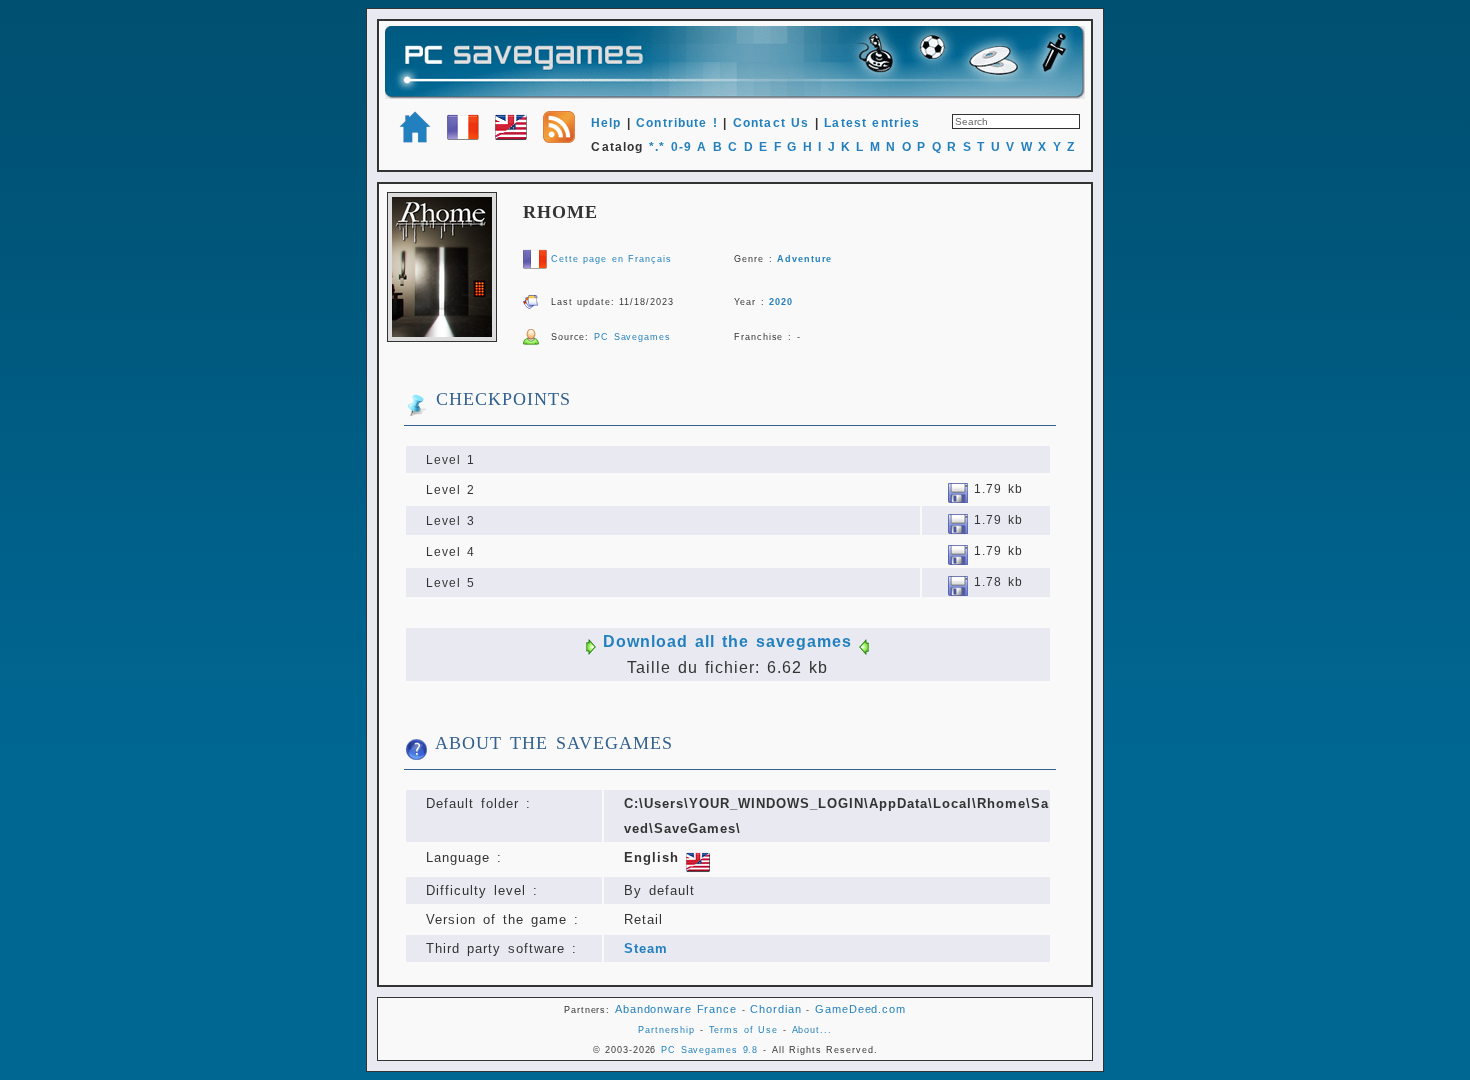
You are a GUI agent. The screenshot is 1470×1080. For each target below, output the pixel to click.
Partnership (666, 1030)
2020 (781, 302)
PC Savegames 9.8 (709, 1050)
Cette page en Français (611, 259)
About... (812, 1030)
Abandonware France (676, 1009)
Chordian (775, 1009)
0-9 (681, 147)
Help (606, 123)
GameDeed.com (860, 1009)
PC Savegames (632, 337)
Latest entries (872, 123)
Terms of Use (744, 1030)
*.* (657, 147)
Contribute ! (677, 123)
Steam (646, 948)
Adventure (804, 259)
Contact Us (771, 123)
